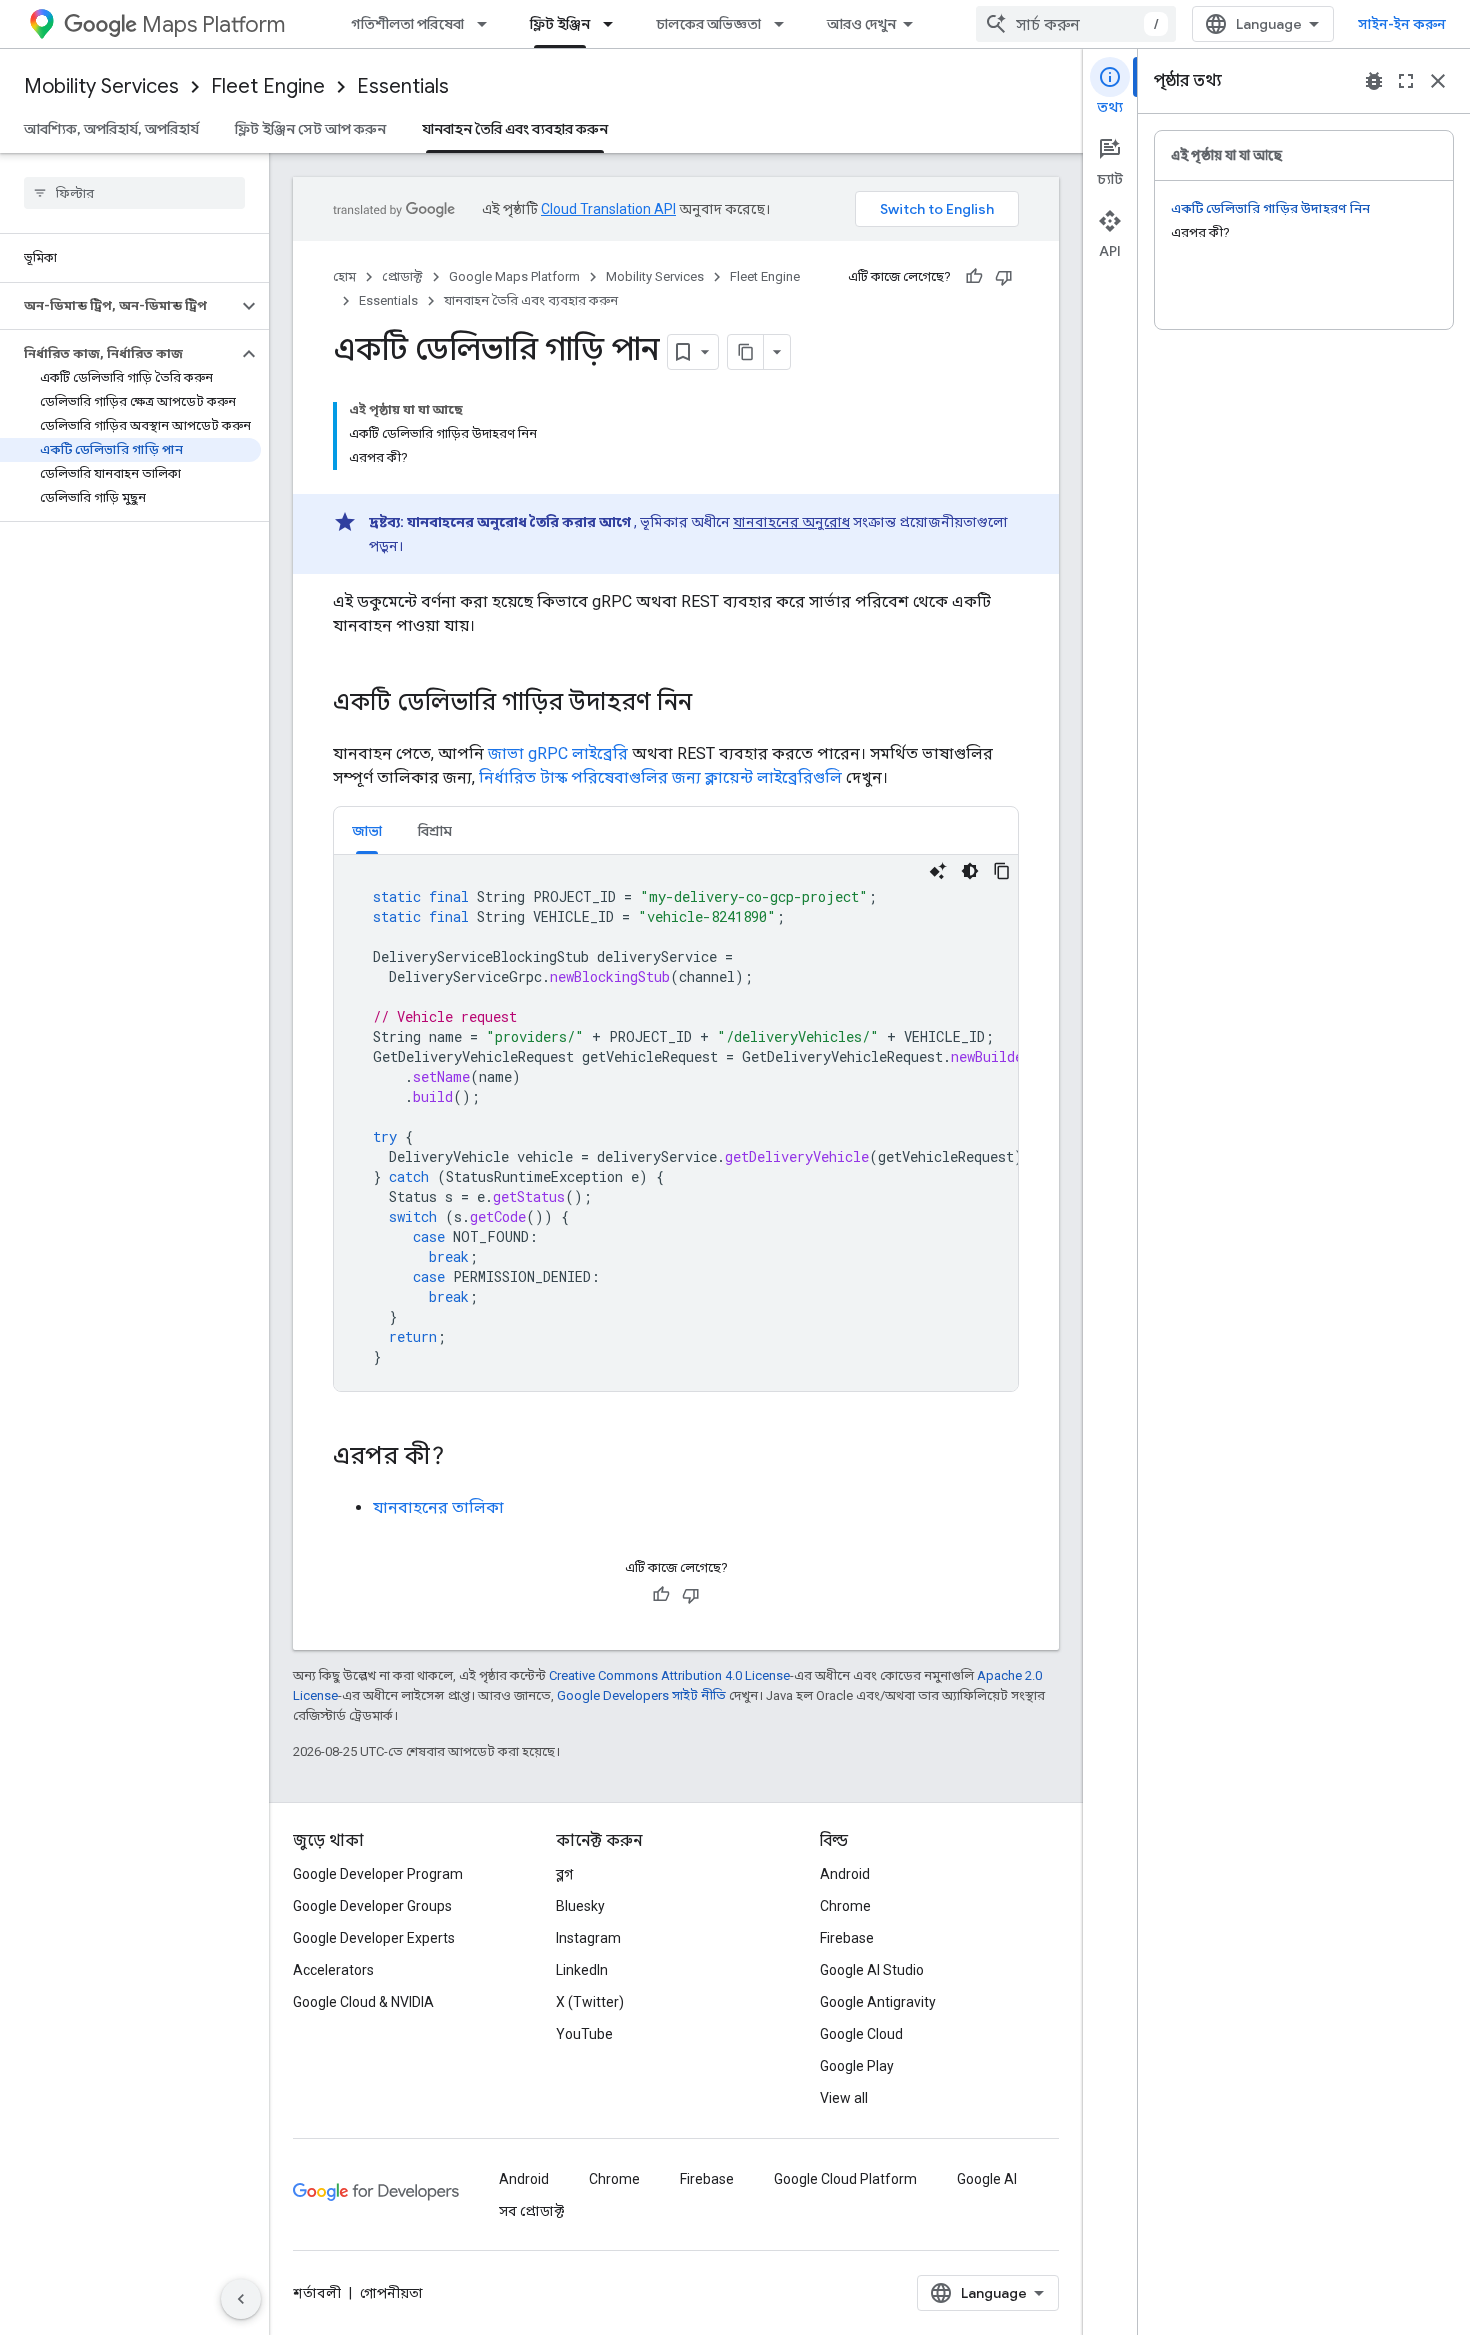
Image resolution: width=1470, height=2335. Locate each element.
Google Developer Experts (374, 1938)
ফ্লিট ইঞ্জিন (560, 24)
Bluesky (580, 1906)
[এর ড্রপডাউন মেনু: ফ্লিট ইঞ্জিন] (614, 24)
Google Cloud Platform (845, 2179)
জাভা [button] (367, 831)
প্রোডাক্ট (402, 276)
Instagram (588, 1938)
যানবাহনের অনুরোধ (791, 522)
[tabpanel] (676, 1123)
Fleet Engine (268, 86)
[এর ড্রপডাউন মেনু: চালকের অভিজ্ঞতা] (785, 24)
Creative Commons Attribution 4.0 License (669, 1675)
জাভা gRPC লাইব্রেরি (558, 753)
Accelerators (333, 1970)
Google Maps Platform (514, 276)
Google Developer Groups (372, 1906)
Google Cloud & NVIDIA (363, 2002)
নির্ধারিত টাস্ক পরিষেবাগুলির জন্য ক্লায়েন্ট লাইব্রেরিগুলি (660, 777)
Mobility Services (101, 86)
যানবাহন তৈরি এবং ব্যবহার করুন (515, 129)
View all (844, 2098)
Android (845, 1874)
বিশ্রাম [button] (435, 831)
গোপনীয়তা (391, 2293)
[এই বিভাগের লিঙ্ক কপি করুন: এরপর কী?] (464, 1458)
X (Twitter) (590, 2002)
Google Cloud (861, 2034)
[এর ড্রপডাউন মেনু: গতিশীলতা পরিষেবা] (488, 24)
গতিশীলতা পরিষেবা (407, 24)
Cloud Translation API (608, 209)
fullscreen (1406, 81)
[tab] (367, 830)
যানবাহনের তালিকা (438, 1507)
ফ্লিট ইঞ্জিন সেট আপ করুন (310, 129)
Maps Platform (213, 24)
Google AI (987, 2179)
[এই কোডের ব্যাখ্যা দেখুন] (938, 871)
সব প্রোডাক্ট (531, 2211)
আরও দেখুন (861, 24)
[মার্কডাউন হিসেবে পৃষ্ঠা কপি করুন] (746, 352)
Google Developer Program (378, 1874)
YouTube (584, 2034)
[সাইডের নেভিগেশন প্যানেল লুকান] (241, 2299)
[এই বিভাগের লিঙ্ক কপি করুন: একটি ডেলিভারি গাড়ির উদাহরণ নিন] (712, 704)
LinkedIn (582, 1970)
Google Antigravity (878, 2002)
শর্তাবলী (317, 2293)
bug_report (1374, 81)
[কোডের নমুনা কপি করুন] (1002, 871)
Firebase (847, 1938)
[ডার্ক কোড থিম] (970, 871)
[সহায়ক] (974, 277)
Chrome (845, 1906)
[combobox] (1076, 24)
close (1438, 81)
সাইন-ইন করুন (1402, 24)
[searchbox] (134, 193)
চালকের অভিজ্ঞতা (708, 24)
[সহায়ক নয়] (1004, 277)
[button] (118, 306)
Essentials (403, 86)
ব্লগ (564, 1874)
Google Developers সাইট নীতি (641, 1695)
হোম (344, 276)
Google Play (857, 2066)
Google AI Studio (872, 1970)
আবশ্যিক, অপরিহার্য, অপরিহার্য (111, 129)
